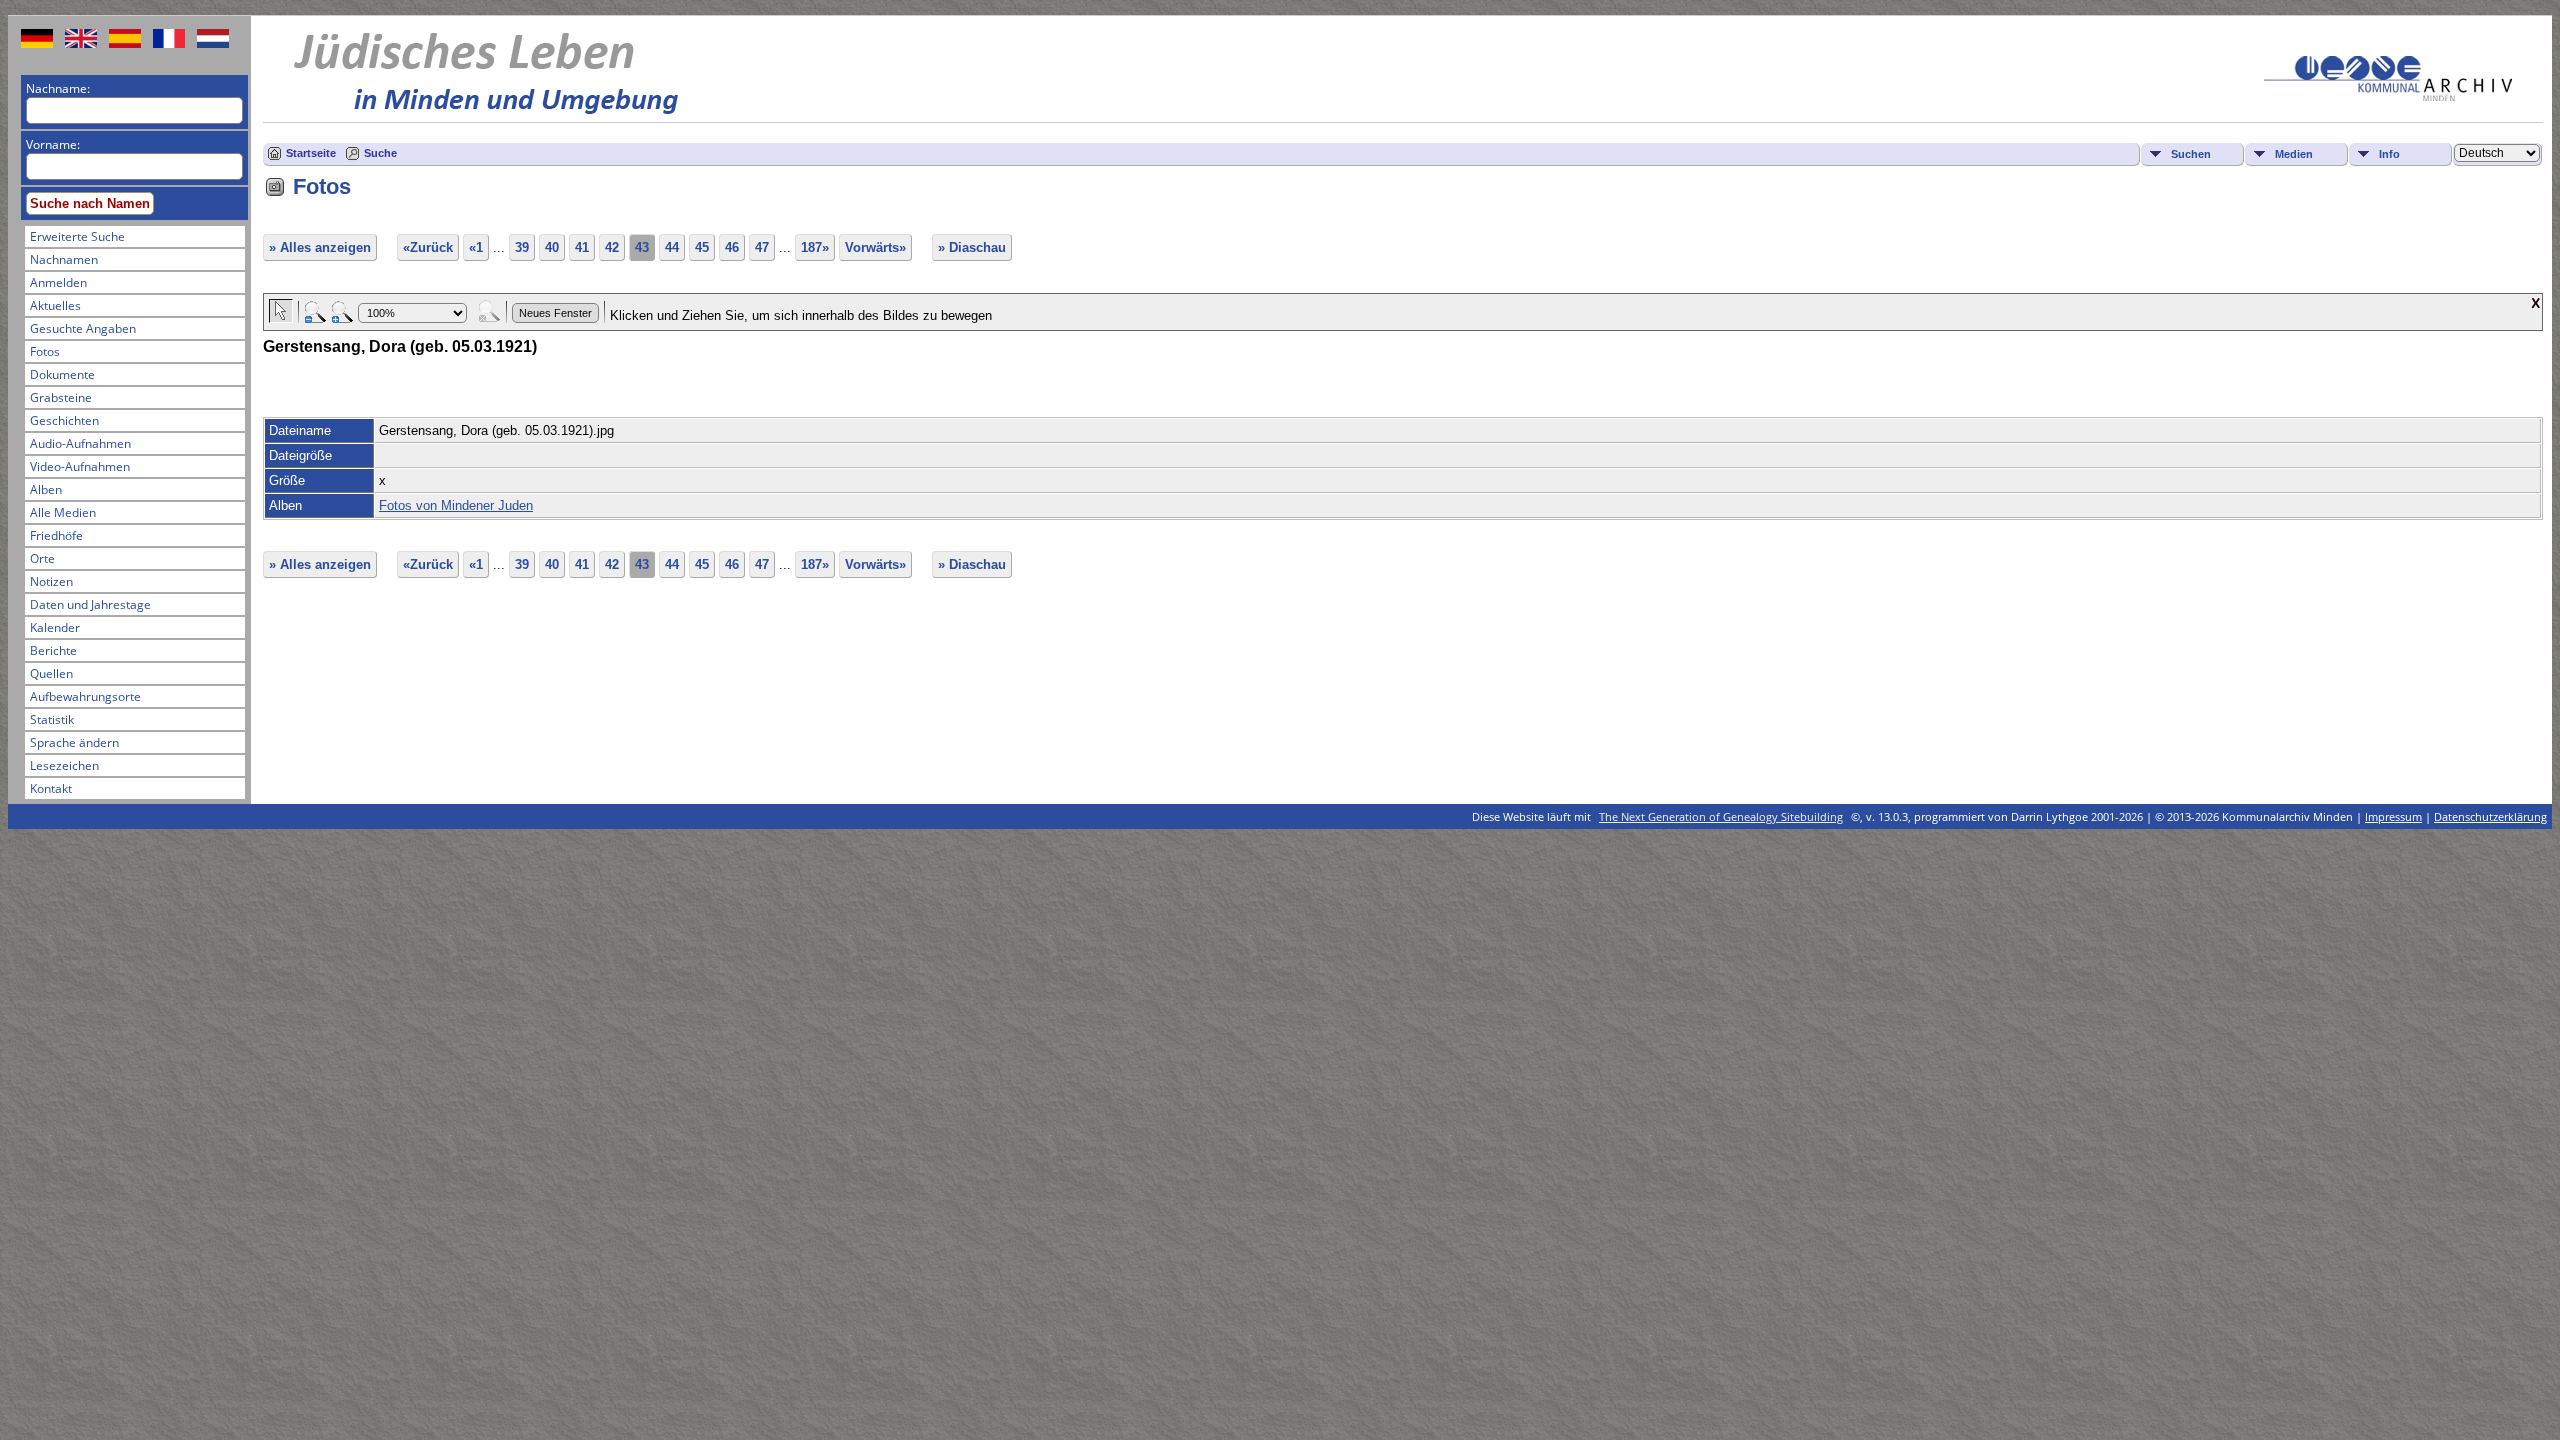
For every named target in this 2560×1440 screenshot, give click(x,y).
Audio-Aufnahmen (80, 443)
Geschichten (64, 420)
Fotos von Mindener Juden (456, 505)
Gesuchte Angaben (83, 328)
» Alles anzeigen (320, 247)
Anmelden (58, 282)
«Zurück (428, 247)
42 (612, 247)
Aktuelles (55, 305)
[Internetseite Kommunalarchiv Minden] (2388, 96)
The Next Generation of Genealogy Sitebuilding (1721, 816)
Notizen (51, 581)
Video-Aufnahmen (80, 466)
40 (552, 247)
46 (732, 247)
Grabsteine (61, 397)
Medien (2294, 154)
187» (815, 247)
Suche (380, 153)
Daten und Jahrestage (90, 604)
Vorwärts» (875, 247)
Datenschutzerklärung (2490, 816)
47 (762, 247)
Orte (42, 558)
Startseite (311, 153)
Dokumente (62, 374)
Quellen (51, 673)
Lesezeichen (64, 765)
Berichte (53, 650)
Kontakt (51, 788)
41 (582, 247)
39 (522, 247)
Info (2389, 154)
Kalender (55, 627)
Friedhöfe (56, 535)
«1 (476, 247)
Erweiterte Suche (77, 236)
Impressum (2393, 816)
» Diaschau (972, 247)
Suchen (2191, 154)
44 (672, 247)
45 (702, 247)
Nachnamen (64, 259)
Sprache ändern (74, 742)
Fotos (45, 351)
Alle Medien (63, 512)
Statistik (52, 719)
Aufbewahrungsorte (85, 696)
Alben (46, 489)
